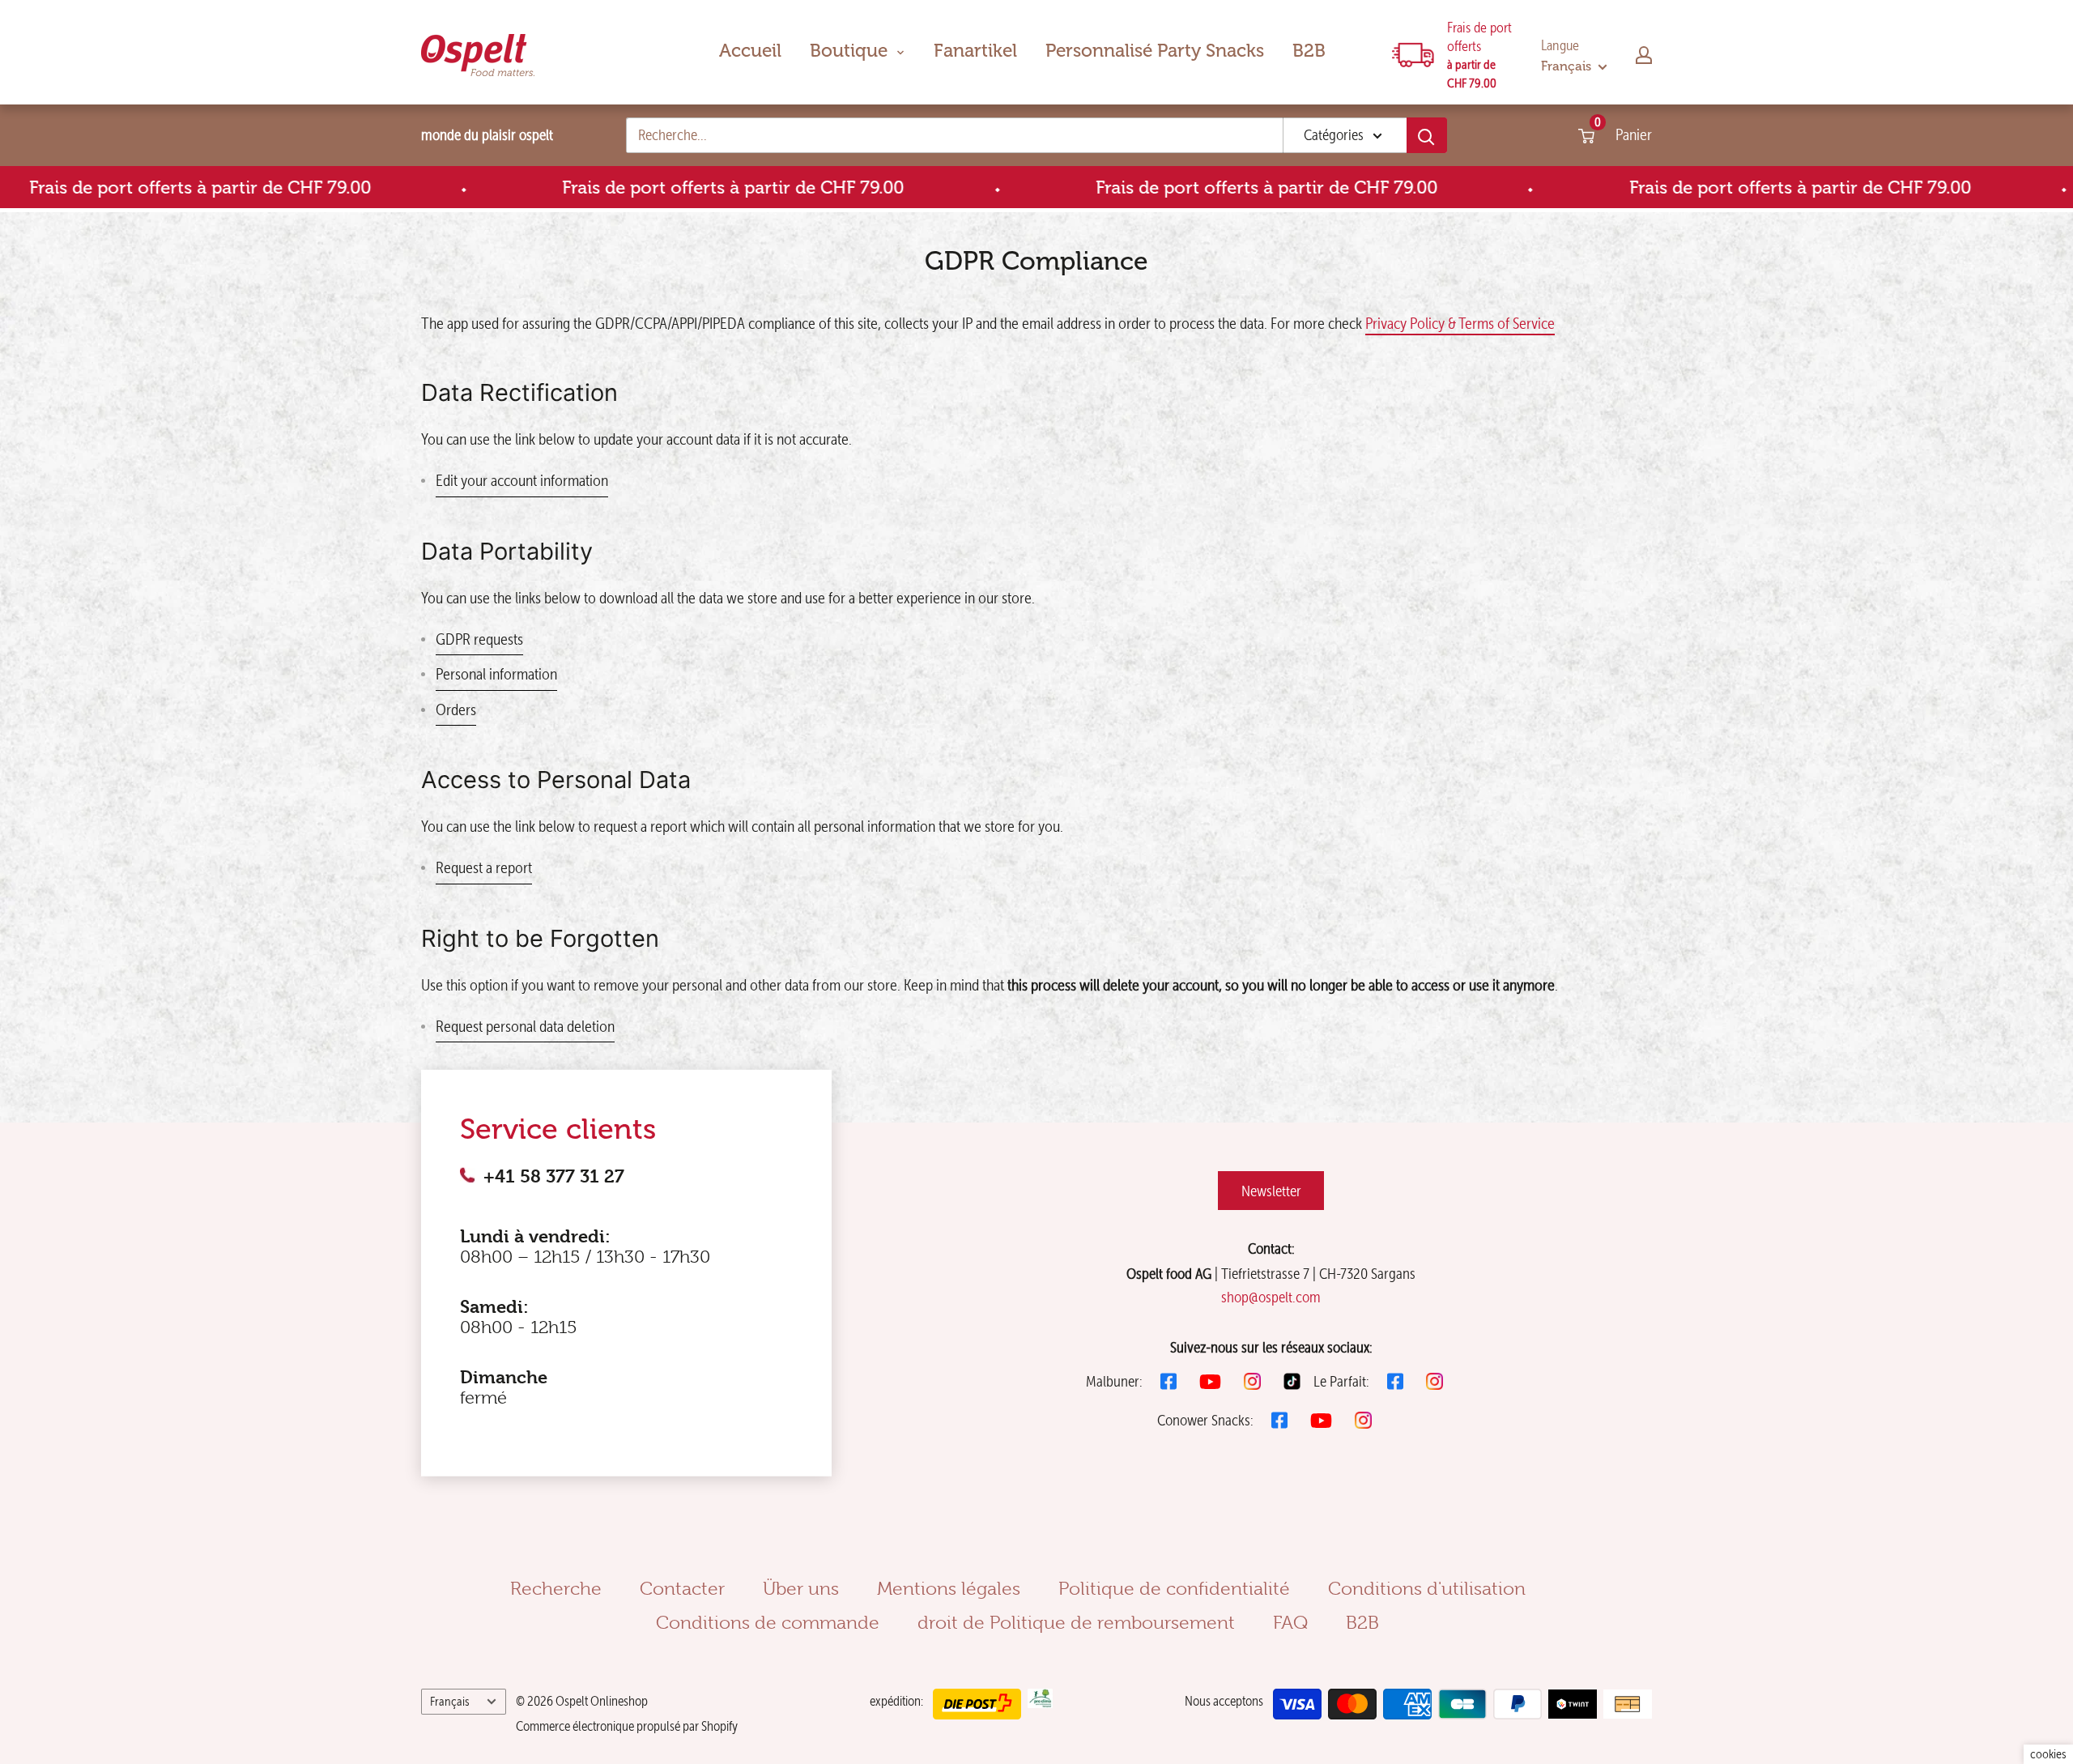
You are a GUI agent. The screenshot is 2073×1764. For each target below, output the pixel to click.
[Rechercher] (1427, 135)
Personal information (496, 674)
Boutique (849, 51)
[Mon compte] (1644, 55)
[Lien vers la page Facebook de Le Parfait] (1395, 1381)
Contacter (682, 1588)
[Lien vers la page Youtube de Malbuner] (1210, 1382)
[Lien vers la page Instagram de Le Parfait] (1434, 1381)
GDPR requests (479, 639)
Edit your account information (522, 480)
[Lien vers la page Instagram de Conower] (1363, 1420)
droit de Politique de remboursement (1076, 1622)
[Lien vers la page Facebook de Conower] (1279, 1420)
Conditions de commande (768, 1622)
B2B (1309, 51)
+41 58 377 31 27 (554, 1176)
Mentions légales (949, 1588)
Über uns (801, 1588)
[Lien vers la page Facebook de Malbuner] (1168, 1381)
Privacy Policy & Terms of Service (1460, 323)
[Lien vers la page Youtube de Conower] (1321, 1421)
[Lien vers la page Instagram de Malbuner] (1252, 1381)
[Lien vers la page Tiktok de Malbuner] (1292, 1381)
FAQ (1290, 1622)
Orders (456, 709)
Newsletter (1271, 1191)
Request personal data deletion (525, 1026)
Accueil (750, 51)
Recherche (556, 1588)
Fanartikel (975, 51)
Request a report (484, 867)
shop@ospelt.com (1271, 1297)
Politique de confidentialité (1174, 1588)
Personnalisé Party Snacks (1155, 51)
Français (450, 1701)
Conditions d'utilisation (1427, 1588)
